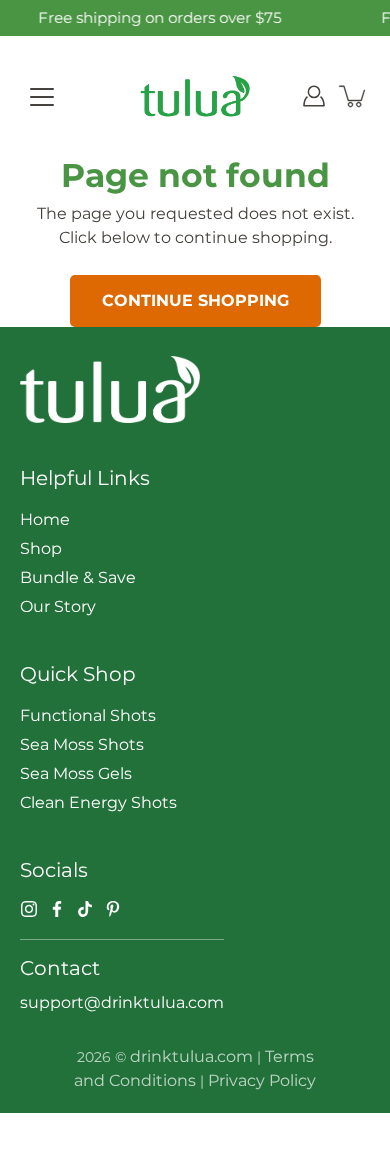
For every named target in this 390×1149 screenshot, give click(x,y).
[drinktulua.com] (195, 96)
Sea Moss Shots (82, 744)
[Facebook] (57, 909)
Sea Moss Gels (76, 773)
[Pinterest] (113, 909)
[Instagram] (29, 909)
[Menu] (42, 97)
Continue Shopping (195, 300)
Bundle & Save (78, 577)
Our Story (58, 606)
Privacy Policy (262, 1080)
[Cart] (354, 96)
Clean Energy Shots (98, 802)
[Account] (314, 96)
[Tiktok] (85, 909)
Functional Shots (88, 715)
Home (45, 519)
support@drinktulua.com (122, 1002)
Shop (41, 548)
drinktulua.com (191, 1056)
